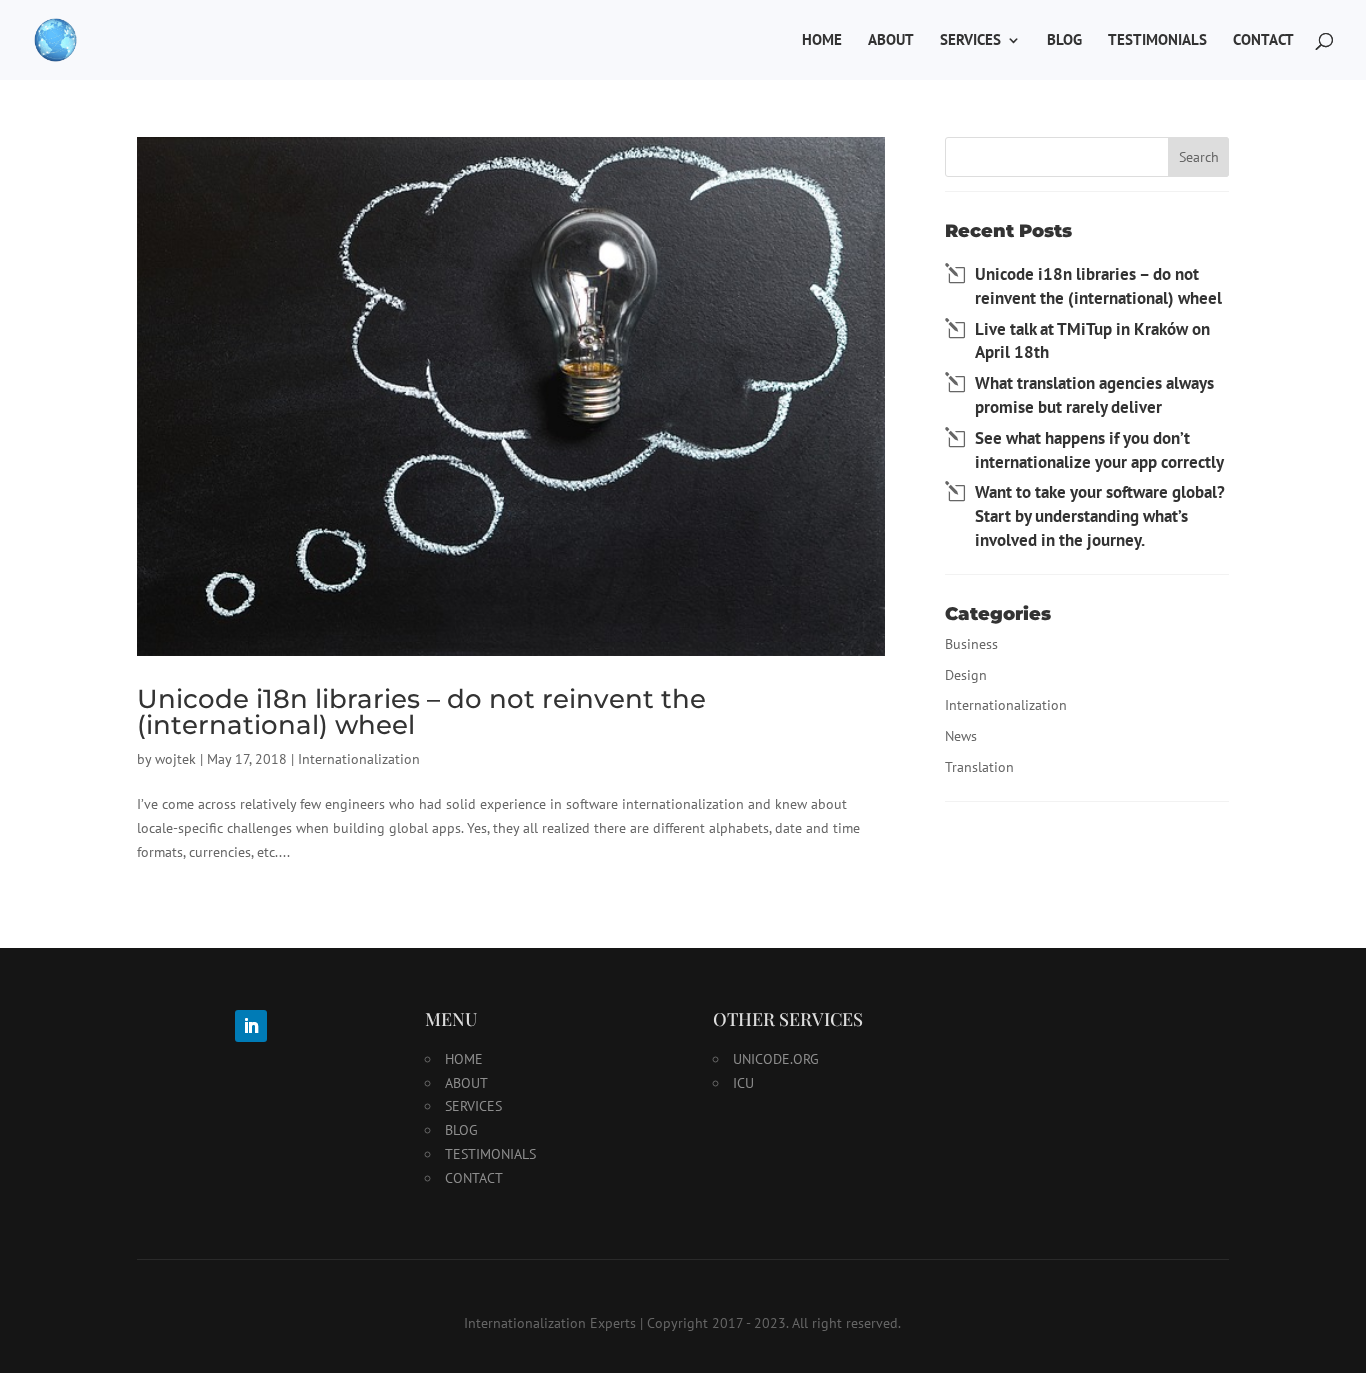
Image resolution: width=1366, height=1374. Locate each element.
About (891, 41)
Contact (1263, 41)
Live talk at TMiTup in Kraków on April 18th (1092, 341)
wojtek (175, 759)
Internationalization (359, 759)
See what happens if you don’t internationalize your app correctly (1099, 450)
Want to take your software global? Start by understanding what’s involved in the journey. (1100, 516)
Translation (979, 767)
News (961, 736)
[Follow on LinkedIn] (251, 1026)
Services (970, 41)
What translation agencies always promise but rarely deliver (1094, 395)
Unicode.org (776, 1059)
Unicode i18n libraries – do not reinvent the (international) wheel (421, 712)
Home (822, 41)
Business (971, 644)
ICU (743, 1083)
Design (966, 675)
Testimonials (1157, 41)
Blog (1064, 41)
